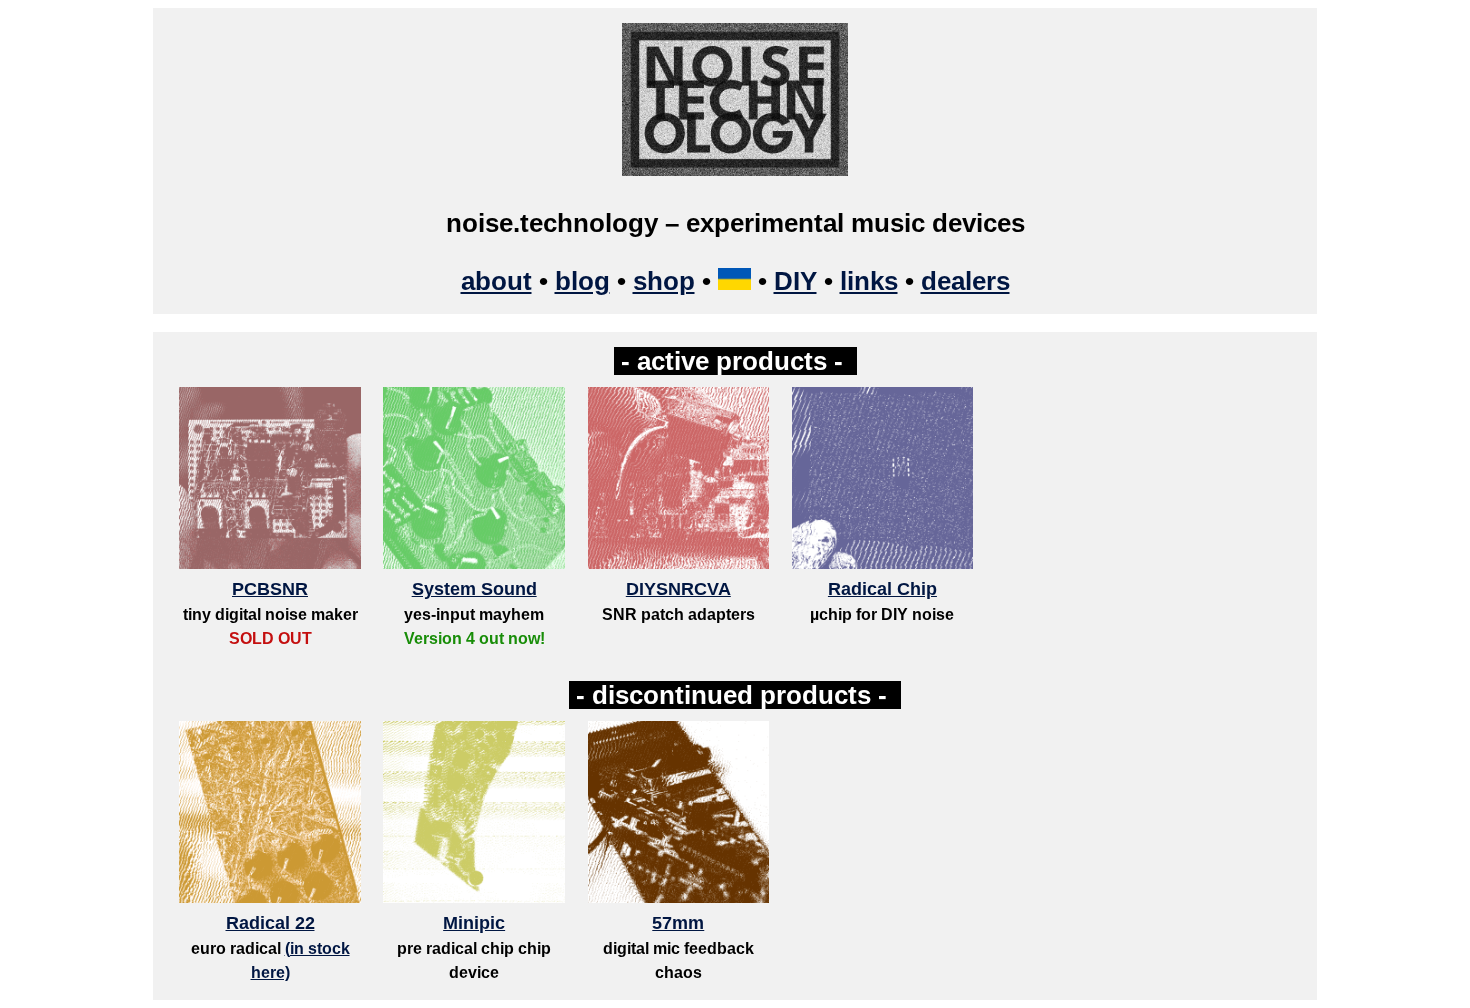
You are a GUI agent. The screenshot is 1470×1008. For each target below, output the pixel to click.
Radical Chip (882, 589)
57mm (678, 923)
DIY (795, 281)
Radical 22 (270, 923)
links (869, 281)
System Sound (474, 589)
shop (664, 281)
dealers (965, 281)
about (496, 281)
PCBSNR (270, 589)
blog (582, 281)
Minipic (474, 923)
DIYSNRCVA (678, 589)
